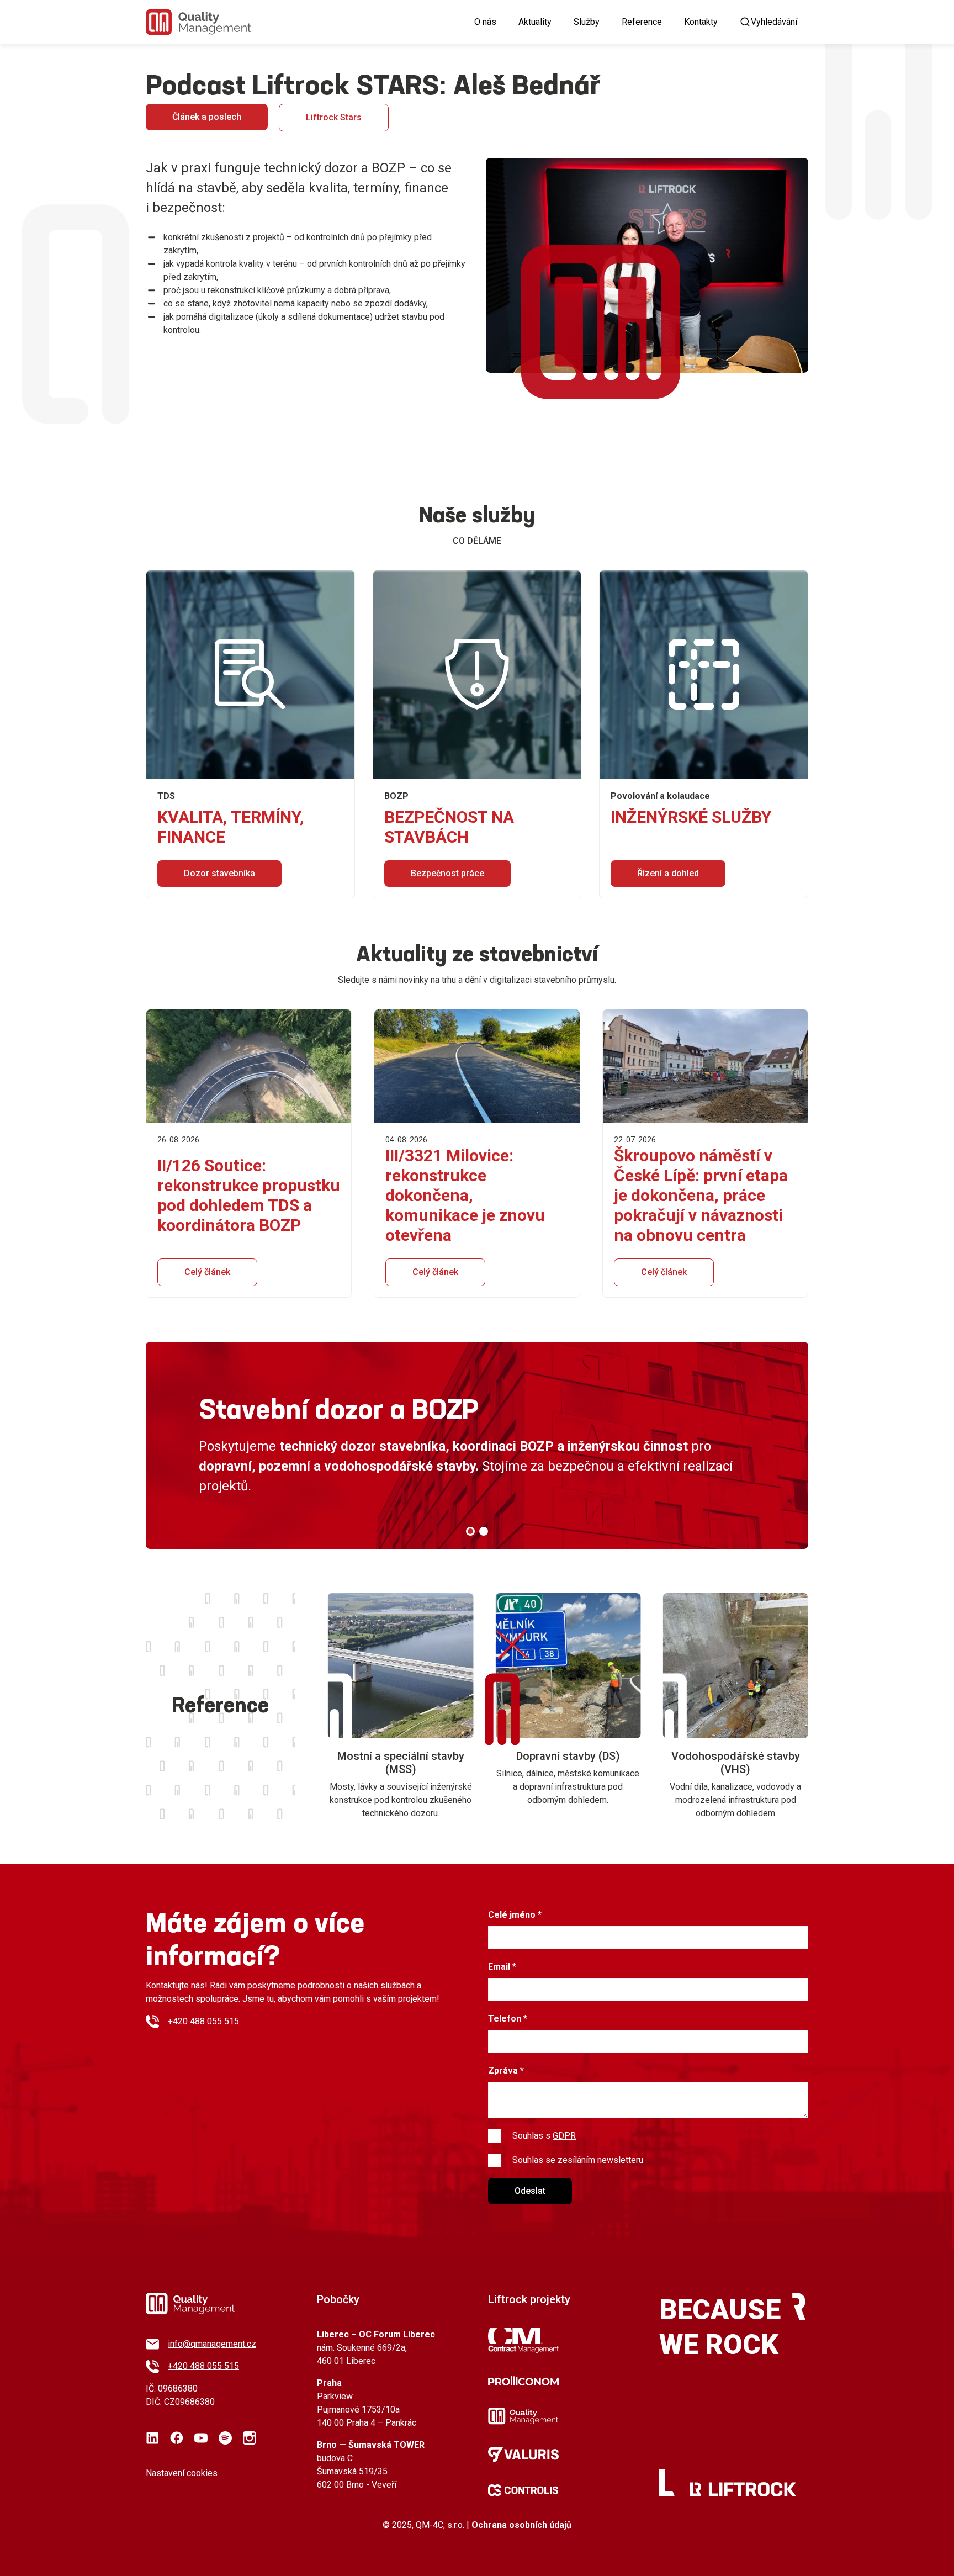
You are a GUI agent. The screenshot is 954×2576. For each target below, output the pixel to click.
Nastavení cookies (182, 2473)
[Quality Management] (198, 22)
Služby (587, 22)
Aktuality (535, 22)
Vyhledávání (774, 22)
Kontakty (701, 22)
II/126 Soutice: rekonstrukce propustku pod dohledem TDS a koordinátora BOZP (249, 1195)
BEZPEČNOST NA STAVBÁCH (449, 827)
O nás (485, 22)
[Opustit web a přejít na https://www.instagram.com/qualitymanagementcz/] (250, 2438)
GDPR (564, 2136)
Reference (642, 22)
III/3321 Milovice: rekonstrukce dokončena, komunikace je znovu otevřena (465, 1195)
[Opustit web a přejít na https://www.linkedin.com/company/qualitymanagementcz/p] (152, 2438)
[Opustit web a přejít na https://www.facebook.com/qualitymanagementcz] (177, 2438)
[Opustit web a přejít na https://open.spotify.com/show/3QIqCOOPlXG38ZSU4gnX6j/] (225, 2438)
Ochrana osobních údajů (521, 2525)
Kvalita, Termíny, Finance (231, 827)
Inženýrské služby (691, 817)
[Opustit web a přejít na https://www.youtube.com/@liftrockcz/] (201, 2438)
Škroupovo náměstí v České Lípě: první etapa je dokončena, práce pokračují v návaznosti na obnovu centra (701, 1195)
